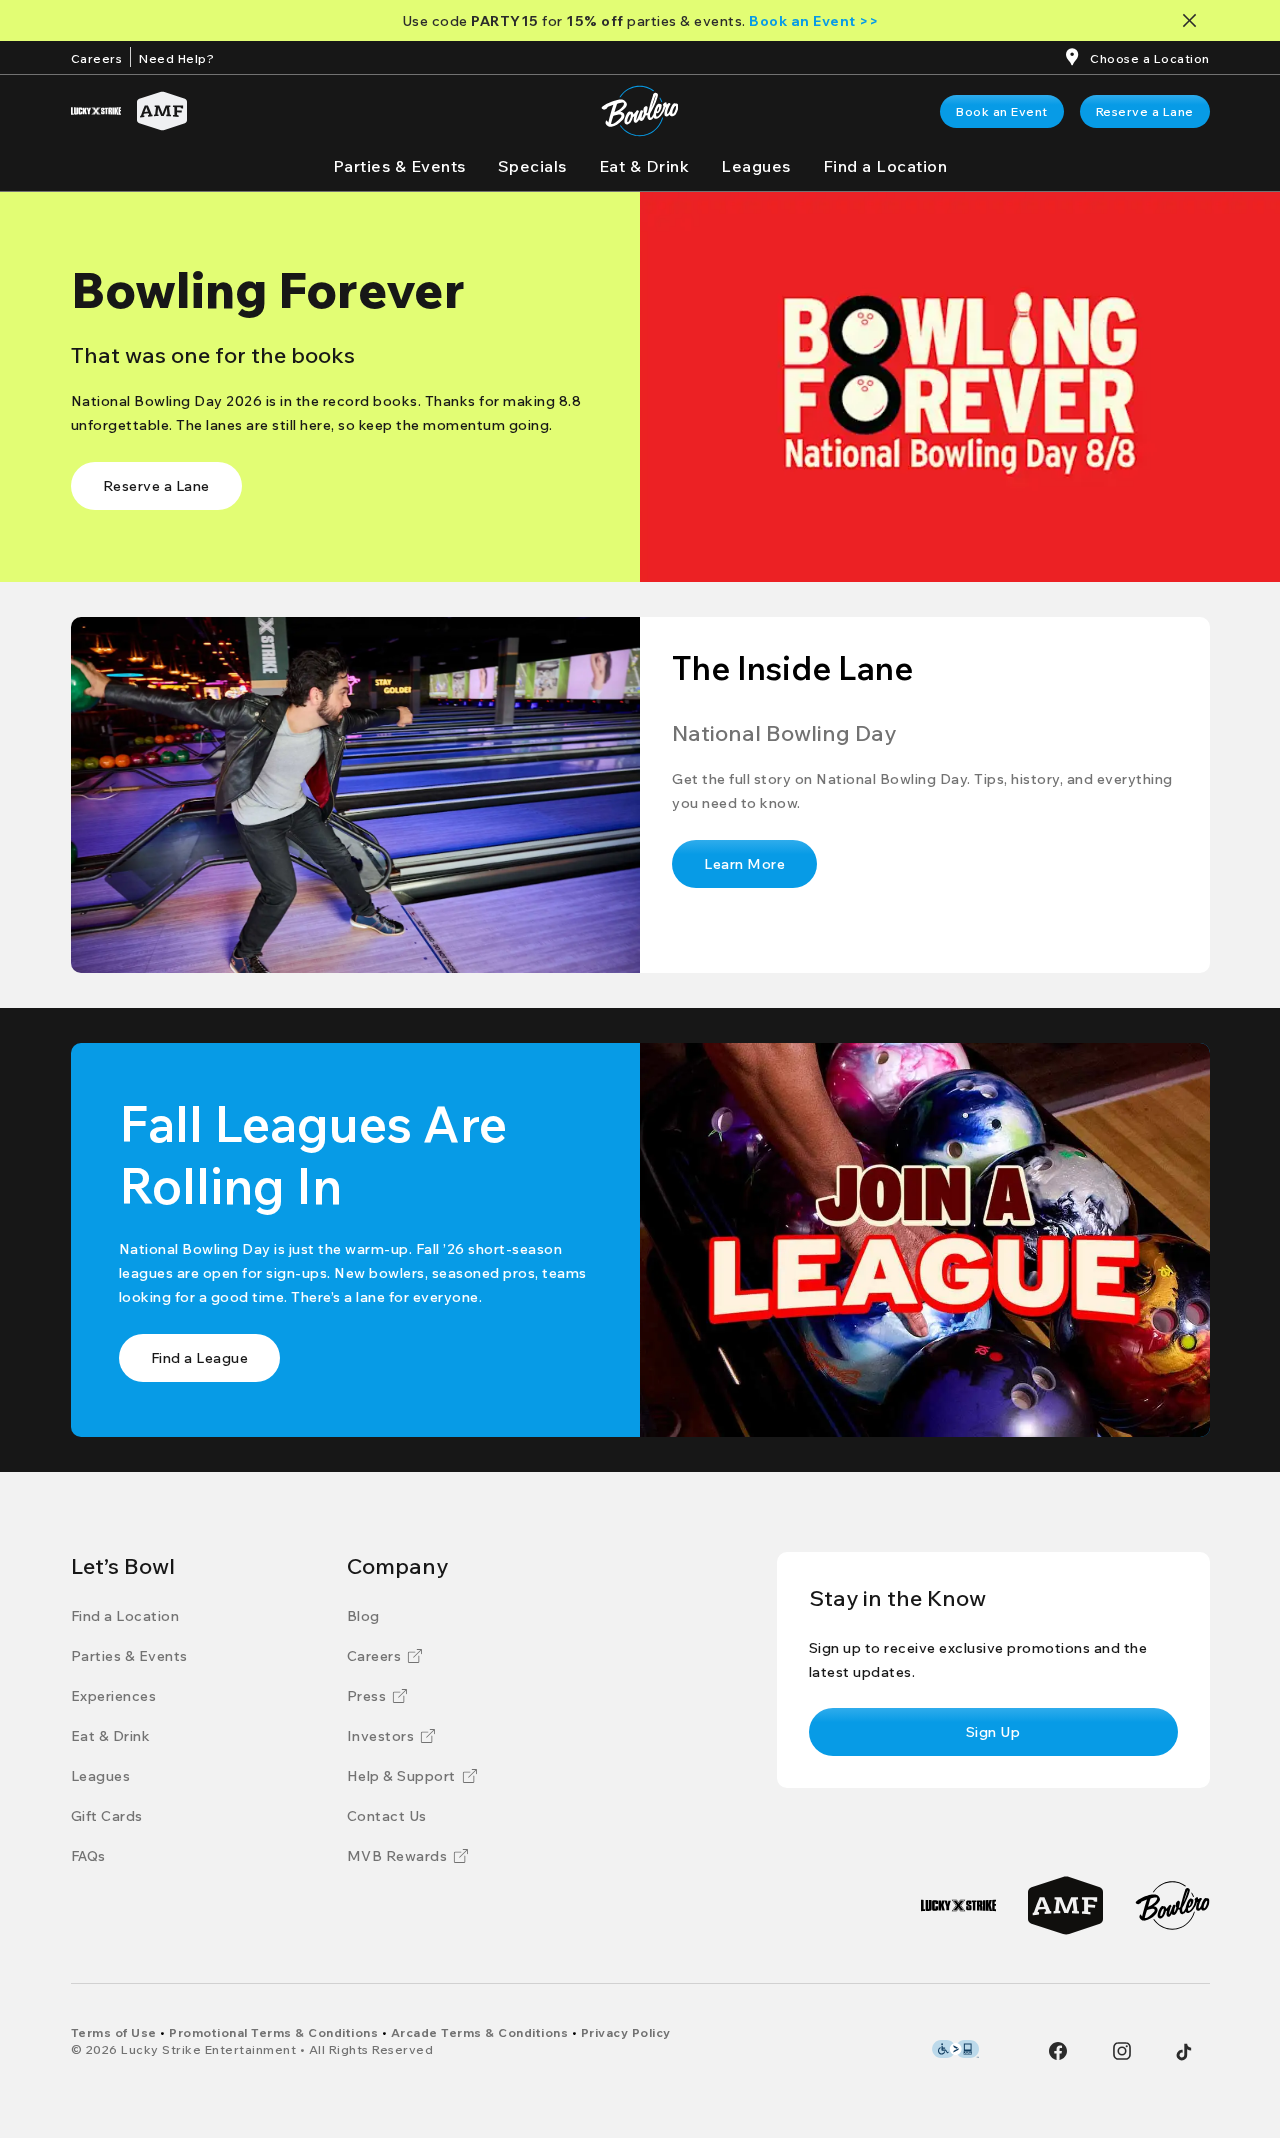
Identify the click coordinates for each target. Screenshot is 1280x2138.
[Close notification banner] (1193, 20)
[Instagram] (1122, 2051)
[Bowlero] (1172, 1905)
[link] (1002, 111)
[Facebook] (1058, 2051)
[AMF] (162, 111)
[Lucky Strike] (96, 111)
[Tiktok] (1184, 2052)
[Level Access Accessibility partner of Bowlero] (955, 2049)
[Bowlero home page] (639, 111)
